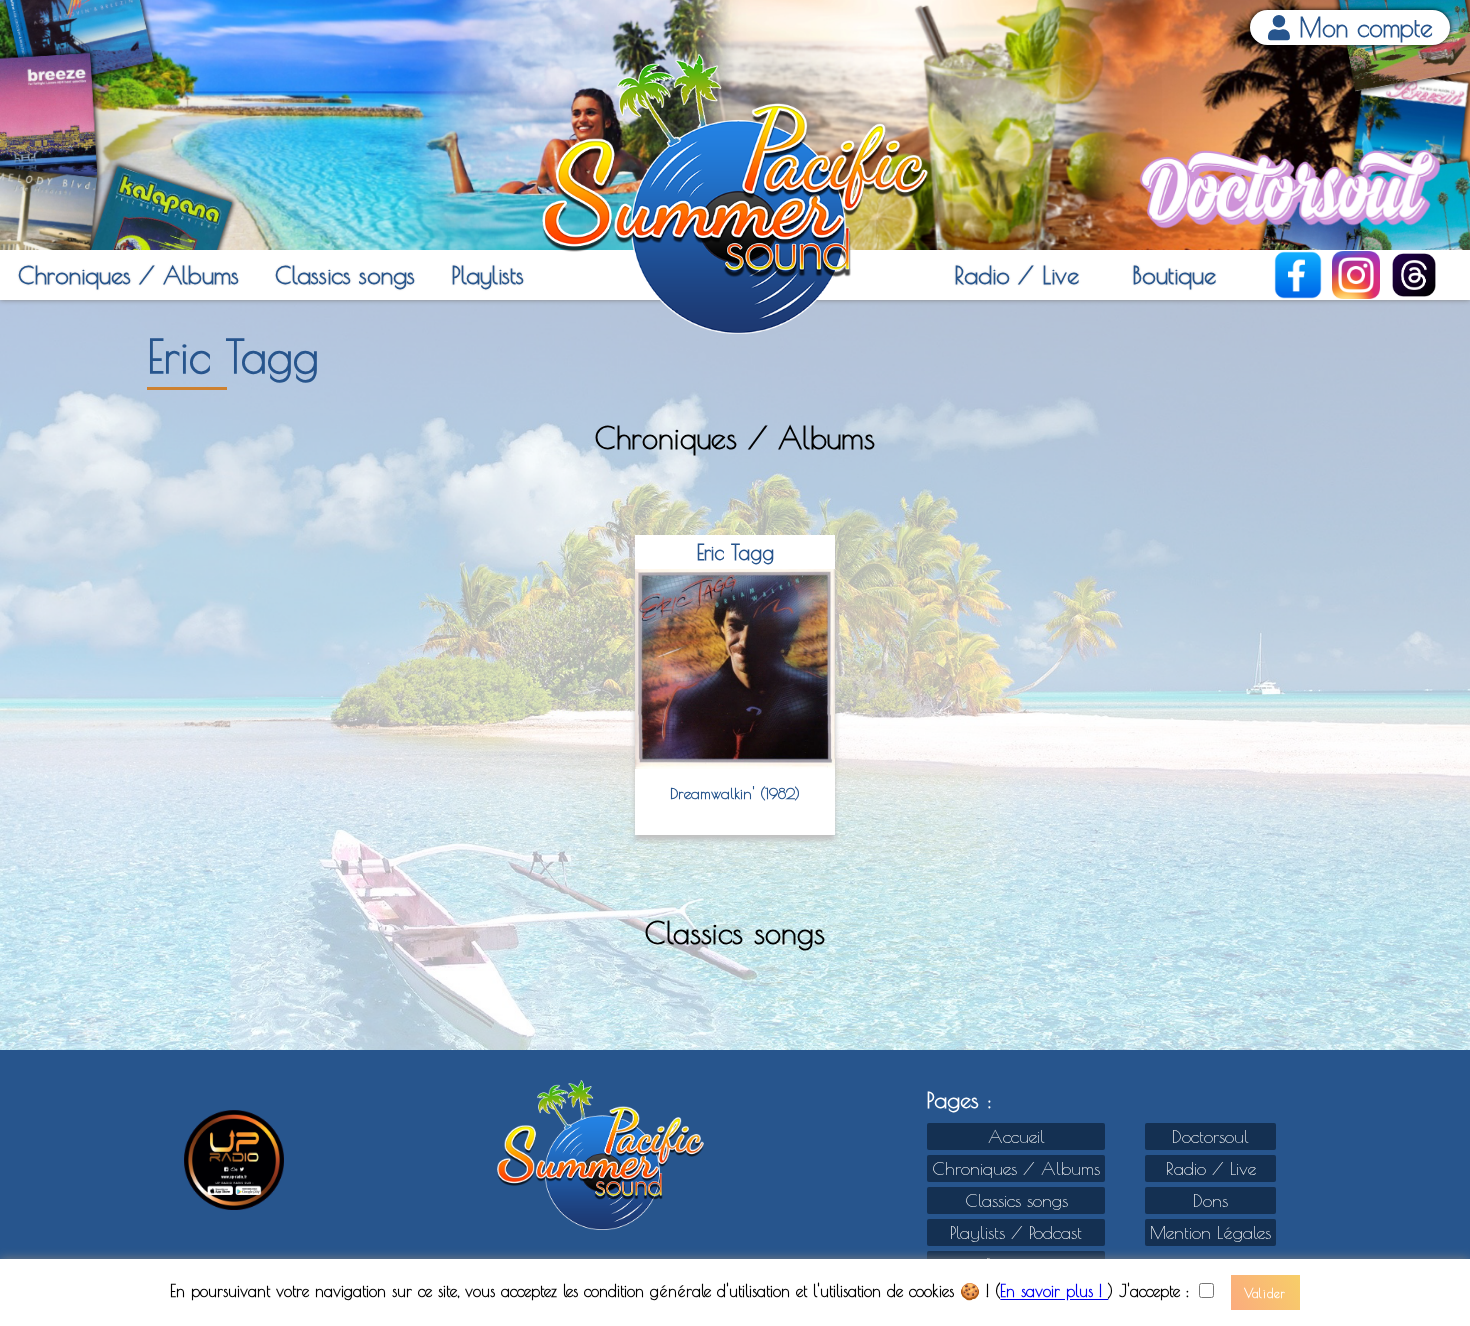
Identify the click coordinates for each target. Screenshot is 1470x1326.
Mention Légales (1210, 1232)
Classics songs (345, 275)
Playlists (487, 275)
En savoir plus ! (1054, 1292)
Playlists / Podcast (1016, 1232)
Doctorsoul (1210, 1136)
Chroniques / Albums (128, 275)
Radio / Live (1016, 275)
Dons (1210, 1200)
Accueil (1016, 1136)
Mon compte (1361, 27)
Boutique (1174, 275)
